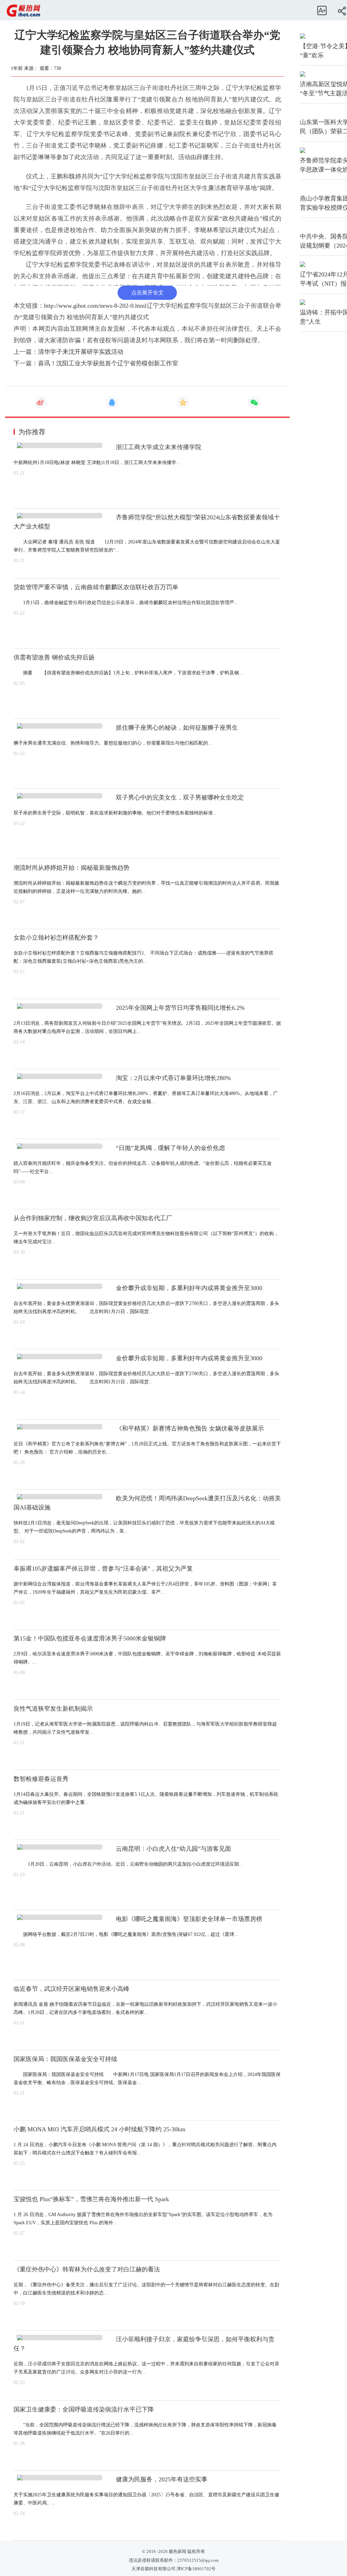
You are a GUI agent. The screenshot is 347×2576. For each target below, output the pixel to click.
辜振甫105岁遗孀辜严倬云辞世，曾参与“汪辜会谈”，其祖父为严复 (103, 1569)
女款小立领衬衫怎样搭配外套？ (56, 938)
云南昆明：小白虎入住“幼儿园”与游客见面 (173, 1849)
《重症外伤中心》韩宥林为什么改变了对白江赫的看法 (87, 2269)
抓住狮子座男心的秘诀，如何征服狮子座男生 (177, 728)
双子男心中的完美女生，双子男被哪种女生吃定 (180, 797)
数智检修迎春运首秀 (41, 1779)
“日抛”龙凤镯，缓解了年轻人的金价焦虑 (170, 1148)
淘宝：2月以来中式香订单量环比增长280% (173, 1078)
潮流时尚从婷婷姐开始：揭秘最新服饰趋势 (72, 868)
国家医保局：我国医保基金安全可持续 (65, 2059)
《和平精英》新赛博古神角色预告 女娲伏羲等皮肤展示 (190, 1428)
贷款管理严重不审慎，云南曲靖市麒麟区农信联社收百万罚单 (96, 587)
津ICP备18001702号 (196, 2569)
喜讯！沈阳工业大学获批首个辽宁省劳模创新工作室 (108, 363)
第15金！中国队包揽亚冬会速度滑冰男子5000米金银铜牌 (90, 1638)
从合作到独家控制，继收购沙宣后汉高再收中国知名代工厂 (93, 1218)
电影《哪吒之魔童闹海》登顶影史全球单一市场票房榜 (189, 1919)
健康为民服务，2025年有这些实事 (162, 2479)
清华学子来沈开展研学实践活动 (81, 352)
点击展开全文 (147, 293)
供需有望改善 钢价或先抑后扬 (54, 657)
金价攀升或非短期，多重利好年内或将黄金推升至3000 (189, 1288)
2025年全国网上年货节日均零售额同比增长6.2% (180, 1008)
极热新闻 (177, 2552)
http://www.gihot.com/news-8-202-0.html (95, 306)
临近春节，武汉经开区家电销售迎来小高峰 (72, 1989)
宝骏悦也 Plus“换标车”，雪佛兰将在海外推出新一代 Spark (91, 2199)
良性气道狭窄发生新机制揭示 (53, 1709)
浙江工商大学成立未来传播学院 (159, 447)
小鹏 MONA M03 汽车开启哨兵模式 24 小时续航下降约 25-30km (99, 2129)
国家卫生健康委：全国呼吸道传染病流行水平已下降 (84, 2409)
